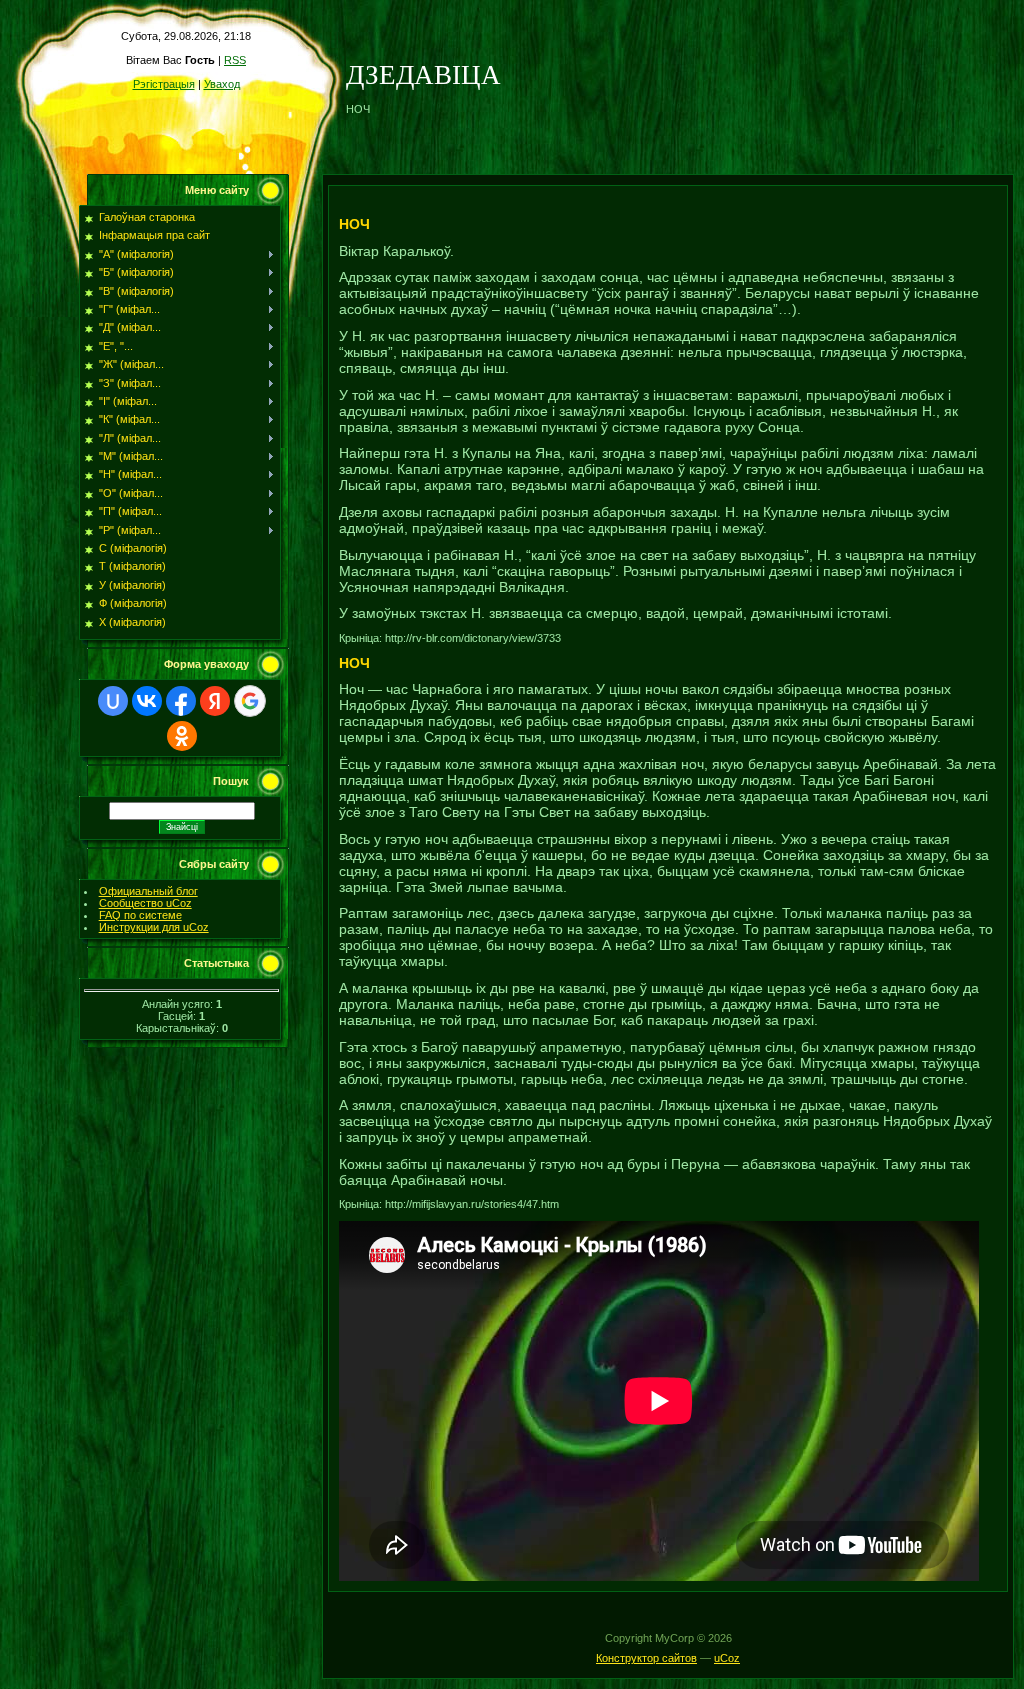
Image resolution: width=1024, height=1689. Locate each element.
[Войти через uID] (113, 701)
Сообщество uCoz (145, 903)
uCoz (727, 1658)
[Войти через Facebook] (181, 701)
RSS (235, 60)
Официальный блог (148, 891)
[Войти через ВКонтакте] (147, 701)
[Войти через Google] (250, 701)
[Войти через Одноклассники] (182, 736)
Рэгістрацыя (164, 84)
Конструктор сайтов (646, 1658)
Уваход (222, 84)
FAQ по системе (140, 915)
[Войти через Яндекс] (215, 701)
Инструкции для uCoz (154, 927)
